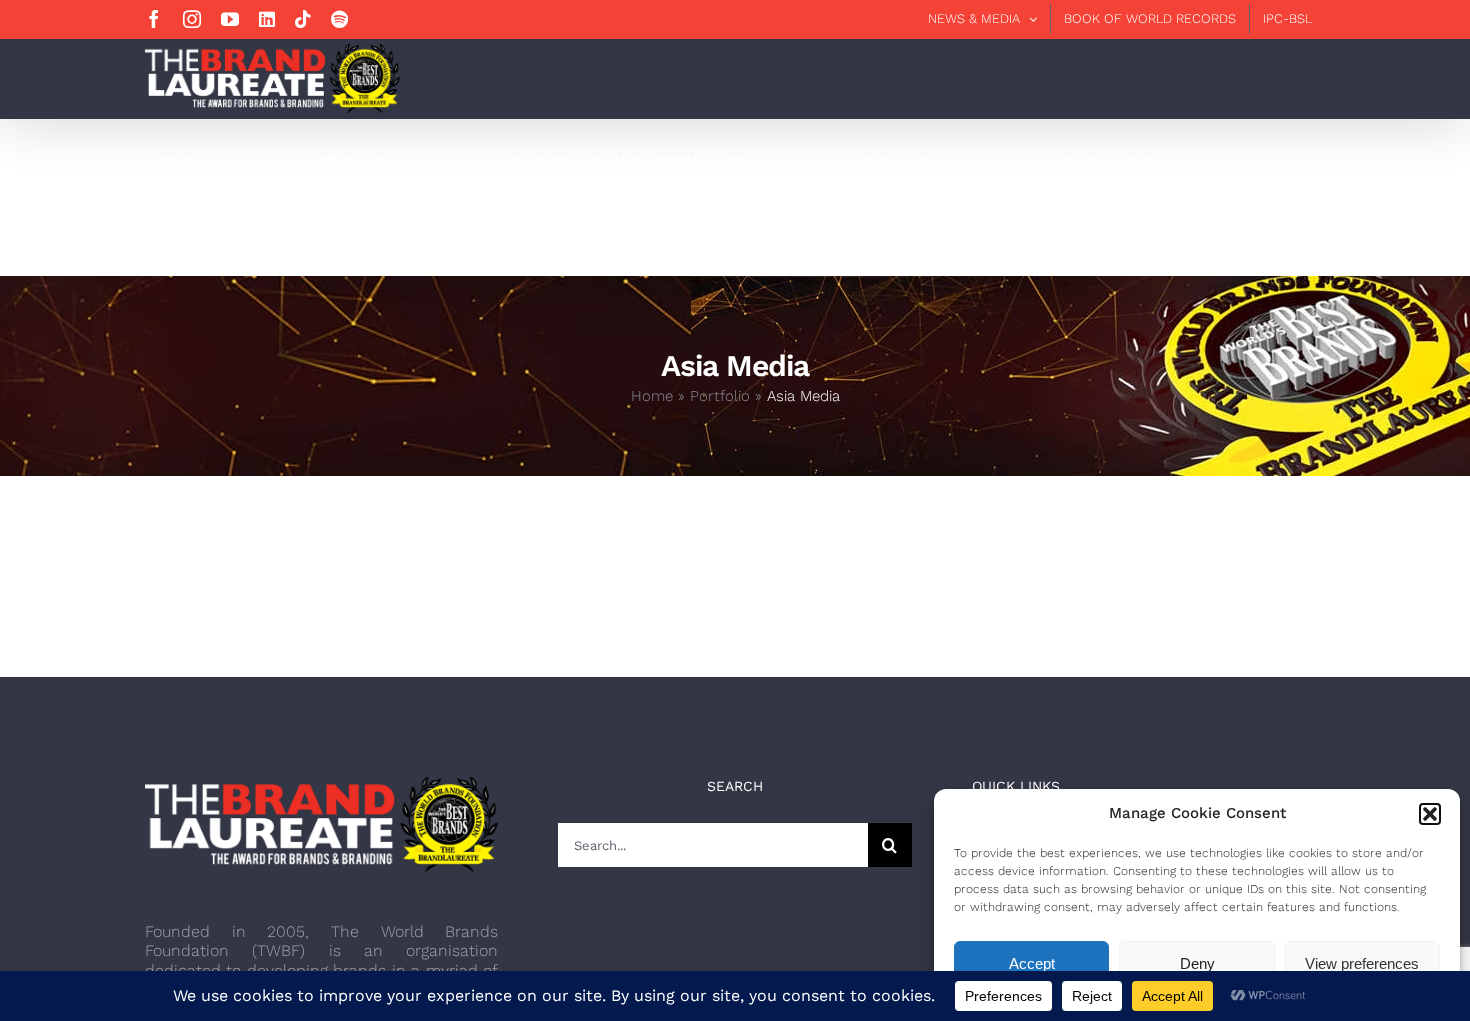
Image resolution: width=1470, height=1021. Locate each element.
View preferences (1362, 963)
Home (652, 396)
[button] (1430, 814)
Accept (1032, 963)
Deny (1197, 963)
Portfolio (720, 396)
